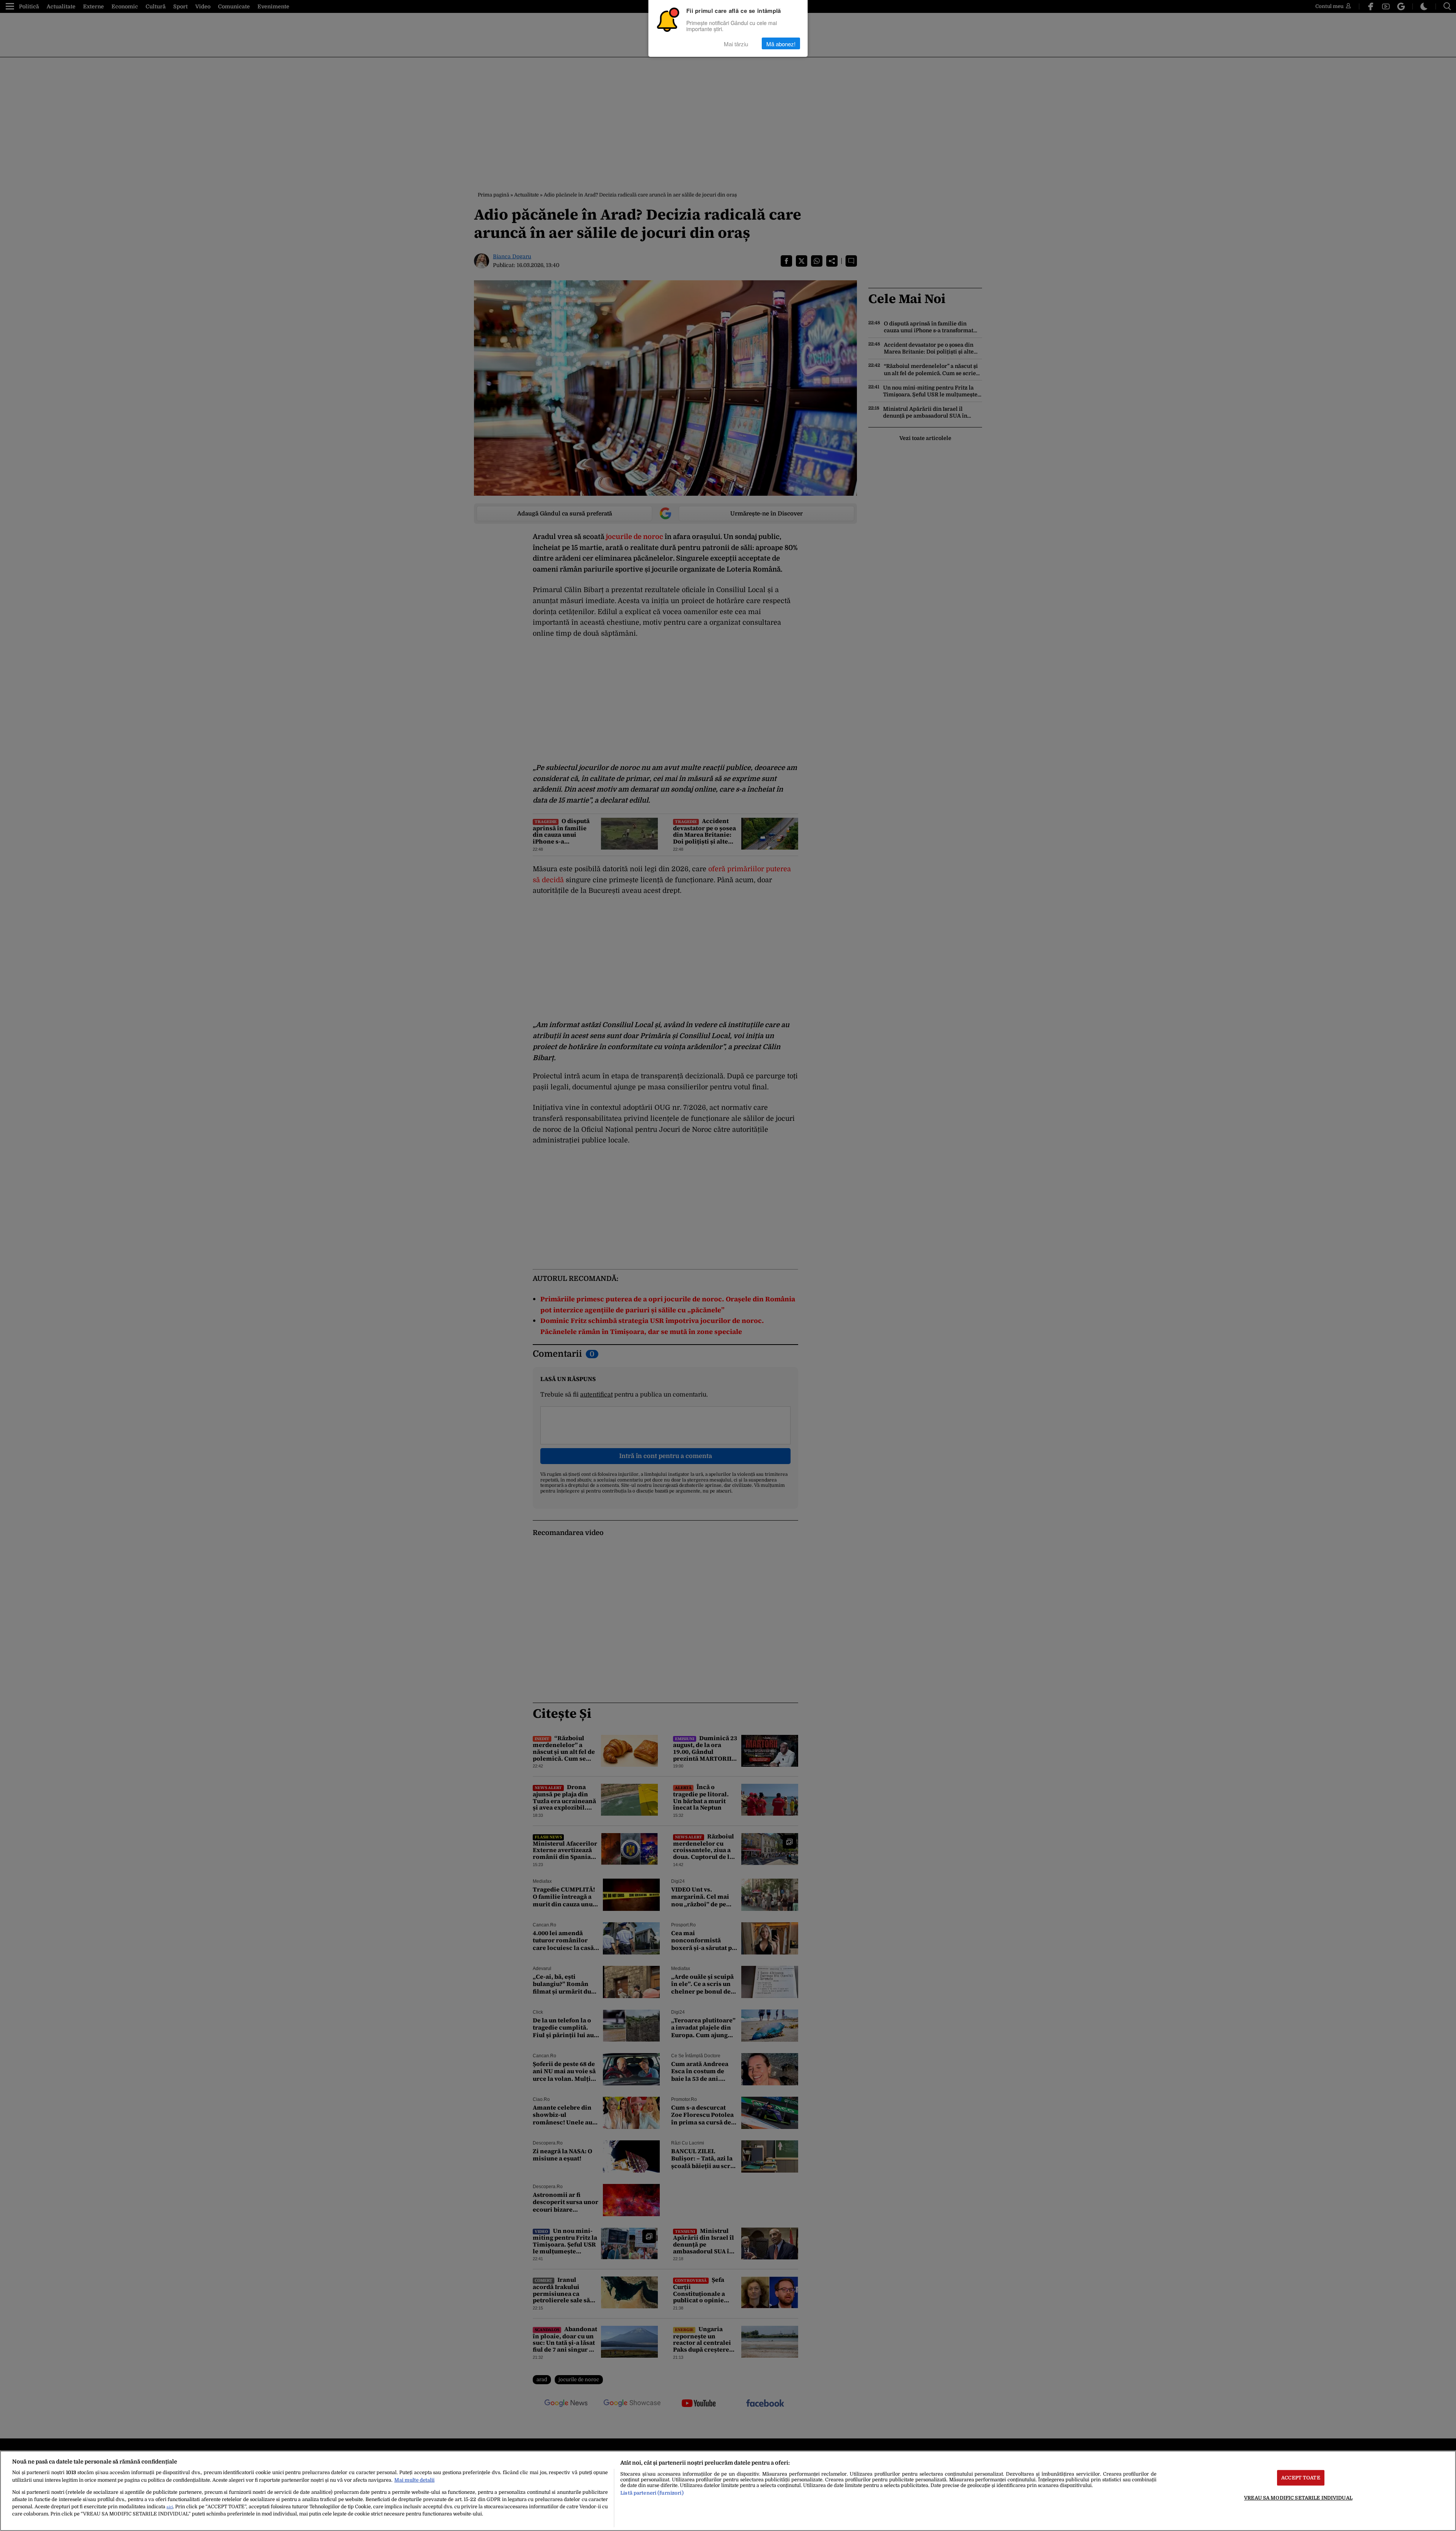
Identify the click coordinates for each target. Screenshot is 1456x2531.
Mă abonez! (781, 43)
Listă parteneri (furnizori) (652, 2493)
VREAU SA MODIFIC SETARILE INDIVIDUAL (1298, 2498)
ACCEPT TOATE (1301, 2478)
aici (170, 2507)
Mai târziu (736, 43)
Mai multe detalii (414, 2480)
